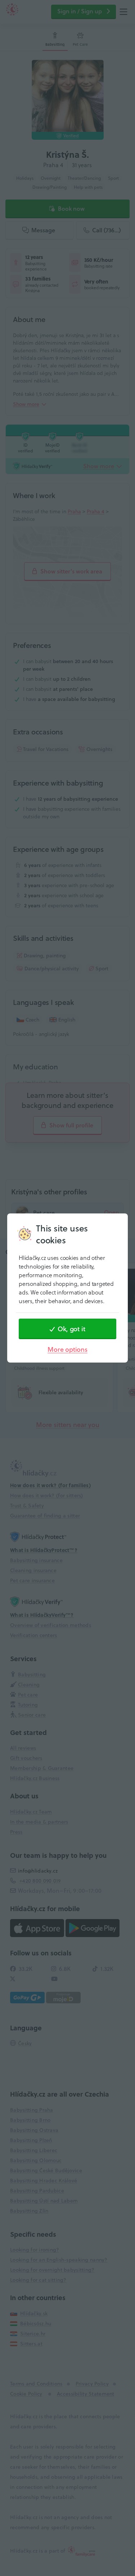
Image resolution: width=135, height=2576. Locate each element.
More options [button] (67, 1349)
